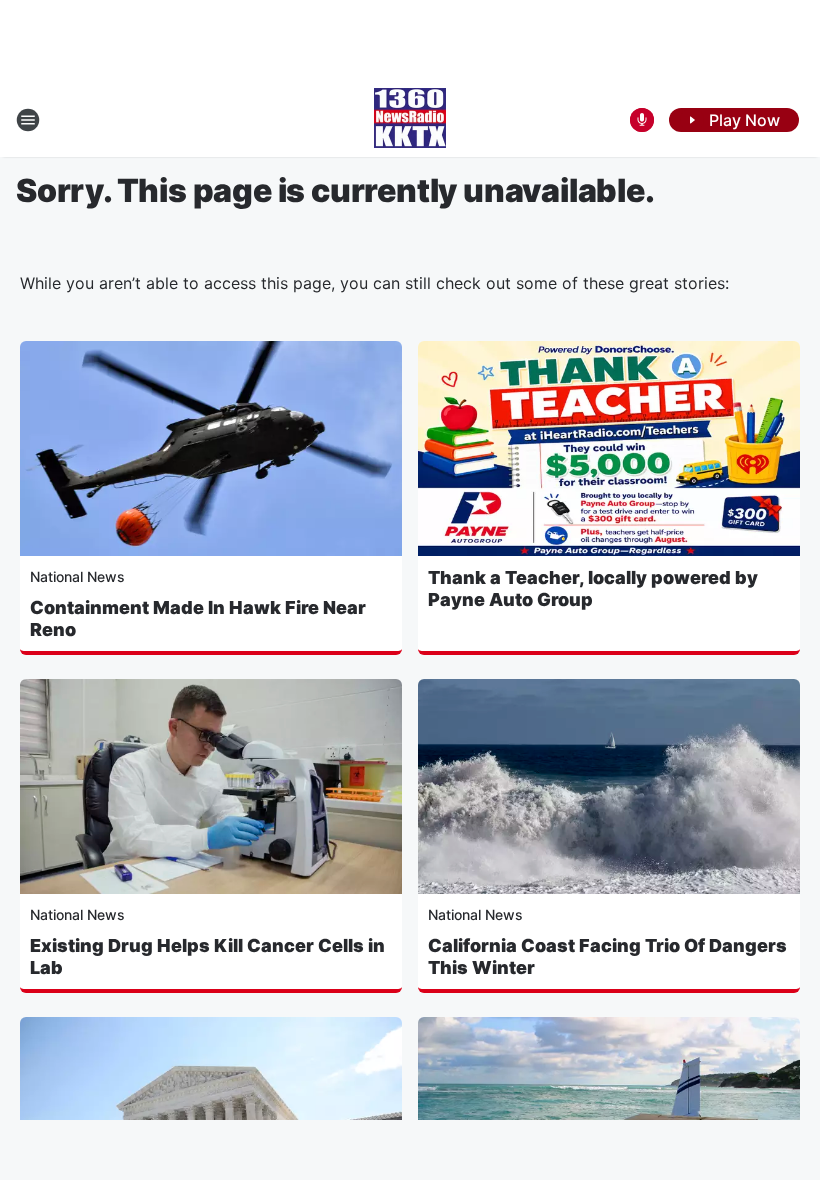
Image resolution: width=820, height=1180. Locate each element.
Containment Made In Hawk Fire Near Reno (198, 618)
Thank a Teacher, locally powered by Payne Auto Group (593, 588)
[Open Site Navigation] (28, 120)
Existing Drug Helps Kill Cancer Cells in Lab (207, 956)
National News (77, 576)
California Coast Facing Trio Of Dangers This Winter (607, 956)
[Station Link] (410, 120)
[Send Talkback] (642, 120)
